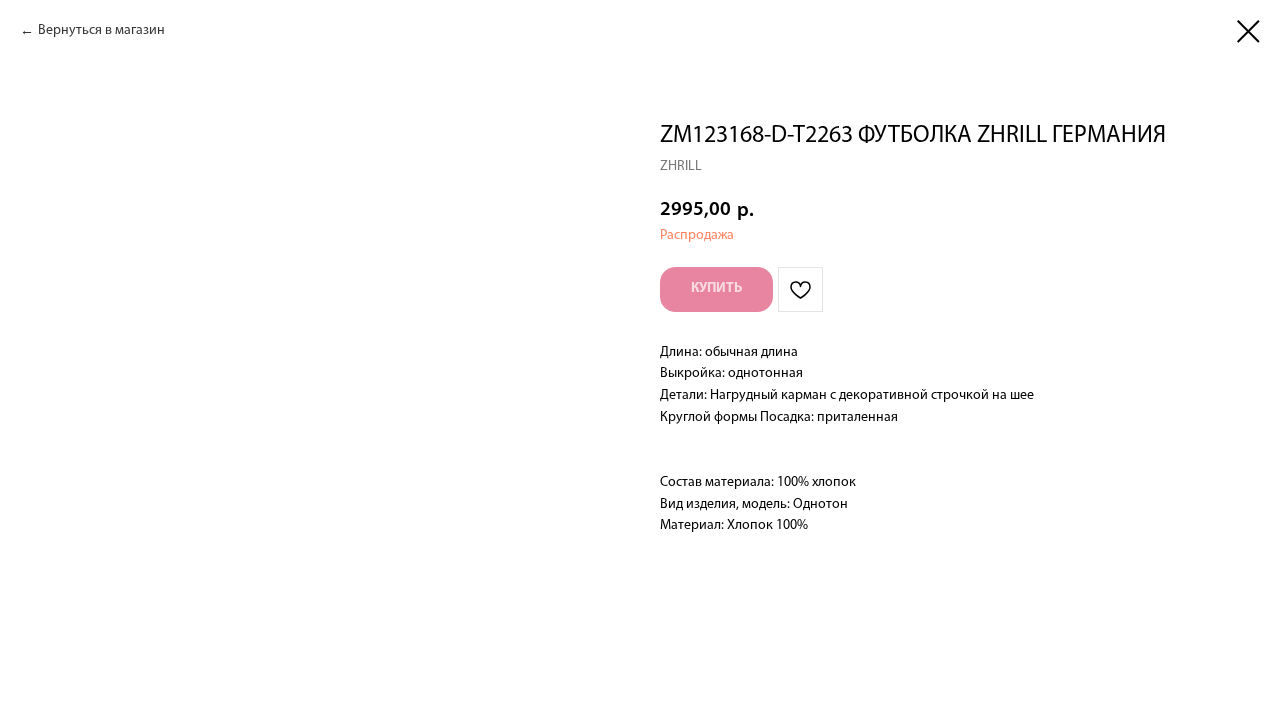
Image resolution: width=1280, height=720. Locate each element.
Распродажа (697, 235)
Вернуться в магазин (101, 30)
